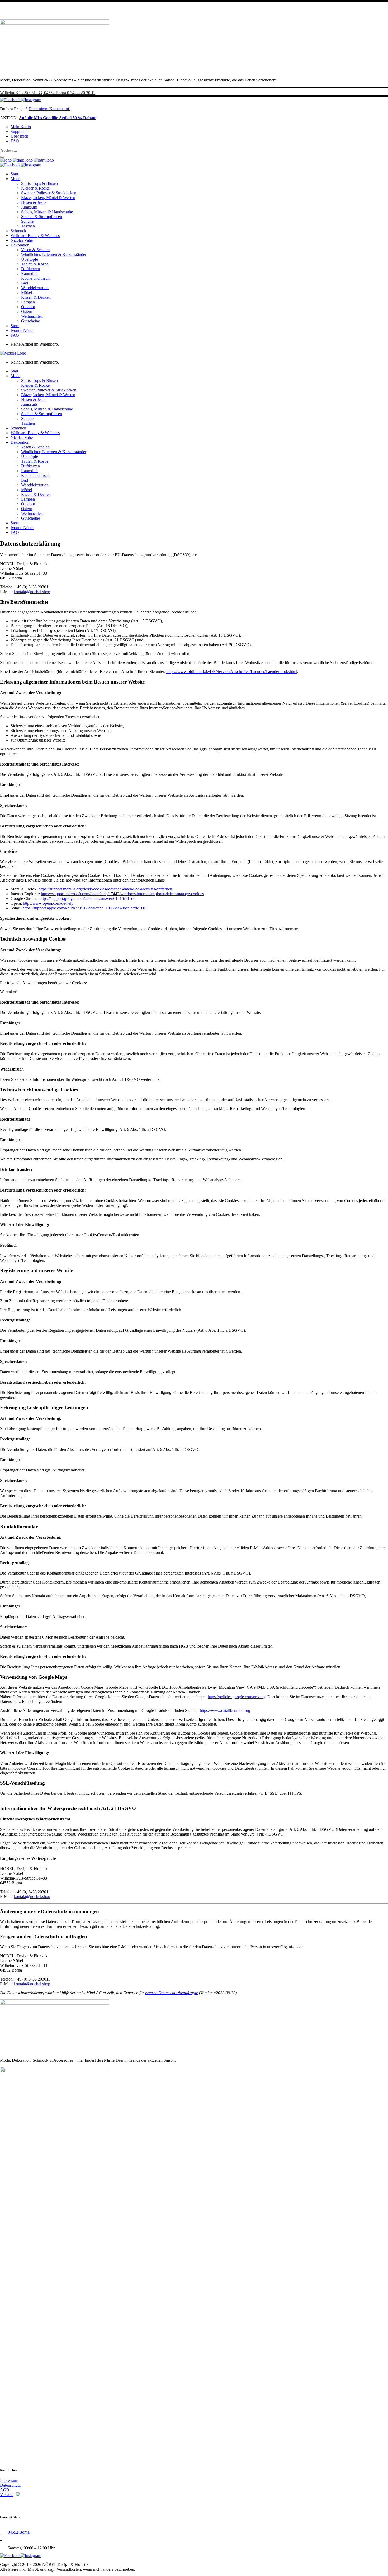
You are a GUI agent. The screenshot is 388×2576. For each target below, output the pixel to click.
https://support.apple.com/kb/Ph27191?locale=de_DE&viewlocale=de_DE (85, 908)
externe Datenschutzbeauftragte (172, 1993)
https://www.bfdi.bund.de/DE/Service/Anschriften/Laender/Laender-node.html (232, 672)
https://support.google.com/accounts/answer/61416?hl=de (87, 899)
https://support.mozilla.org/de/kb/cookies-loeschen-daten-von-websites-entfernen (105, 889)
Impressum (9, 2480)
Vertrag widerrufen (20, 2504)
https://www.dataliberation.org (225, 1710)
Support (17, 131)
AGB (5, 2490)
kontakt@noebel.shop (32, 592)
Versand (7, 2495)
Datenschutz (10, 2485)
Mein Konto (21, 127)
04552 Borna (19, 2532)
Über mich (19, 136)
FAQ (15, 141)
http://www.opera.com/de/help (48, 903)
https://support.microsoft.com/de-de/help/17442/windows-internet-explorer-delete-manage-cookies (122, 894)
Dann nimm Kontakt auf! (49, 109)
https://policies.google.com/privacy (236, 1697)
